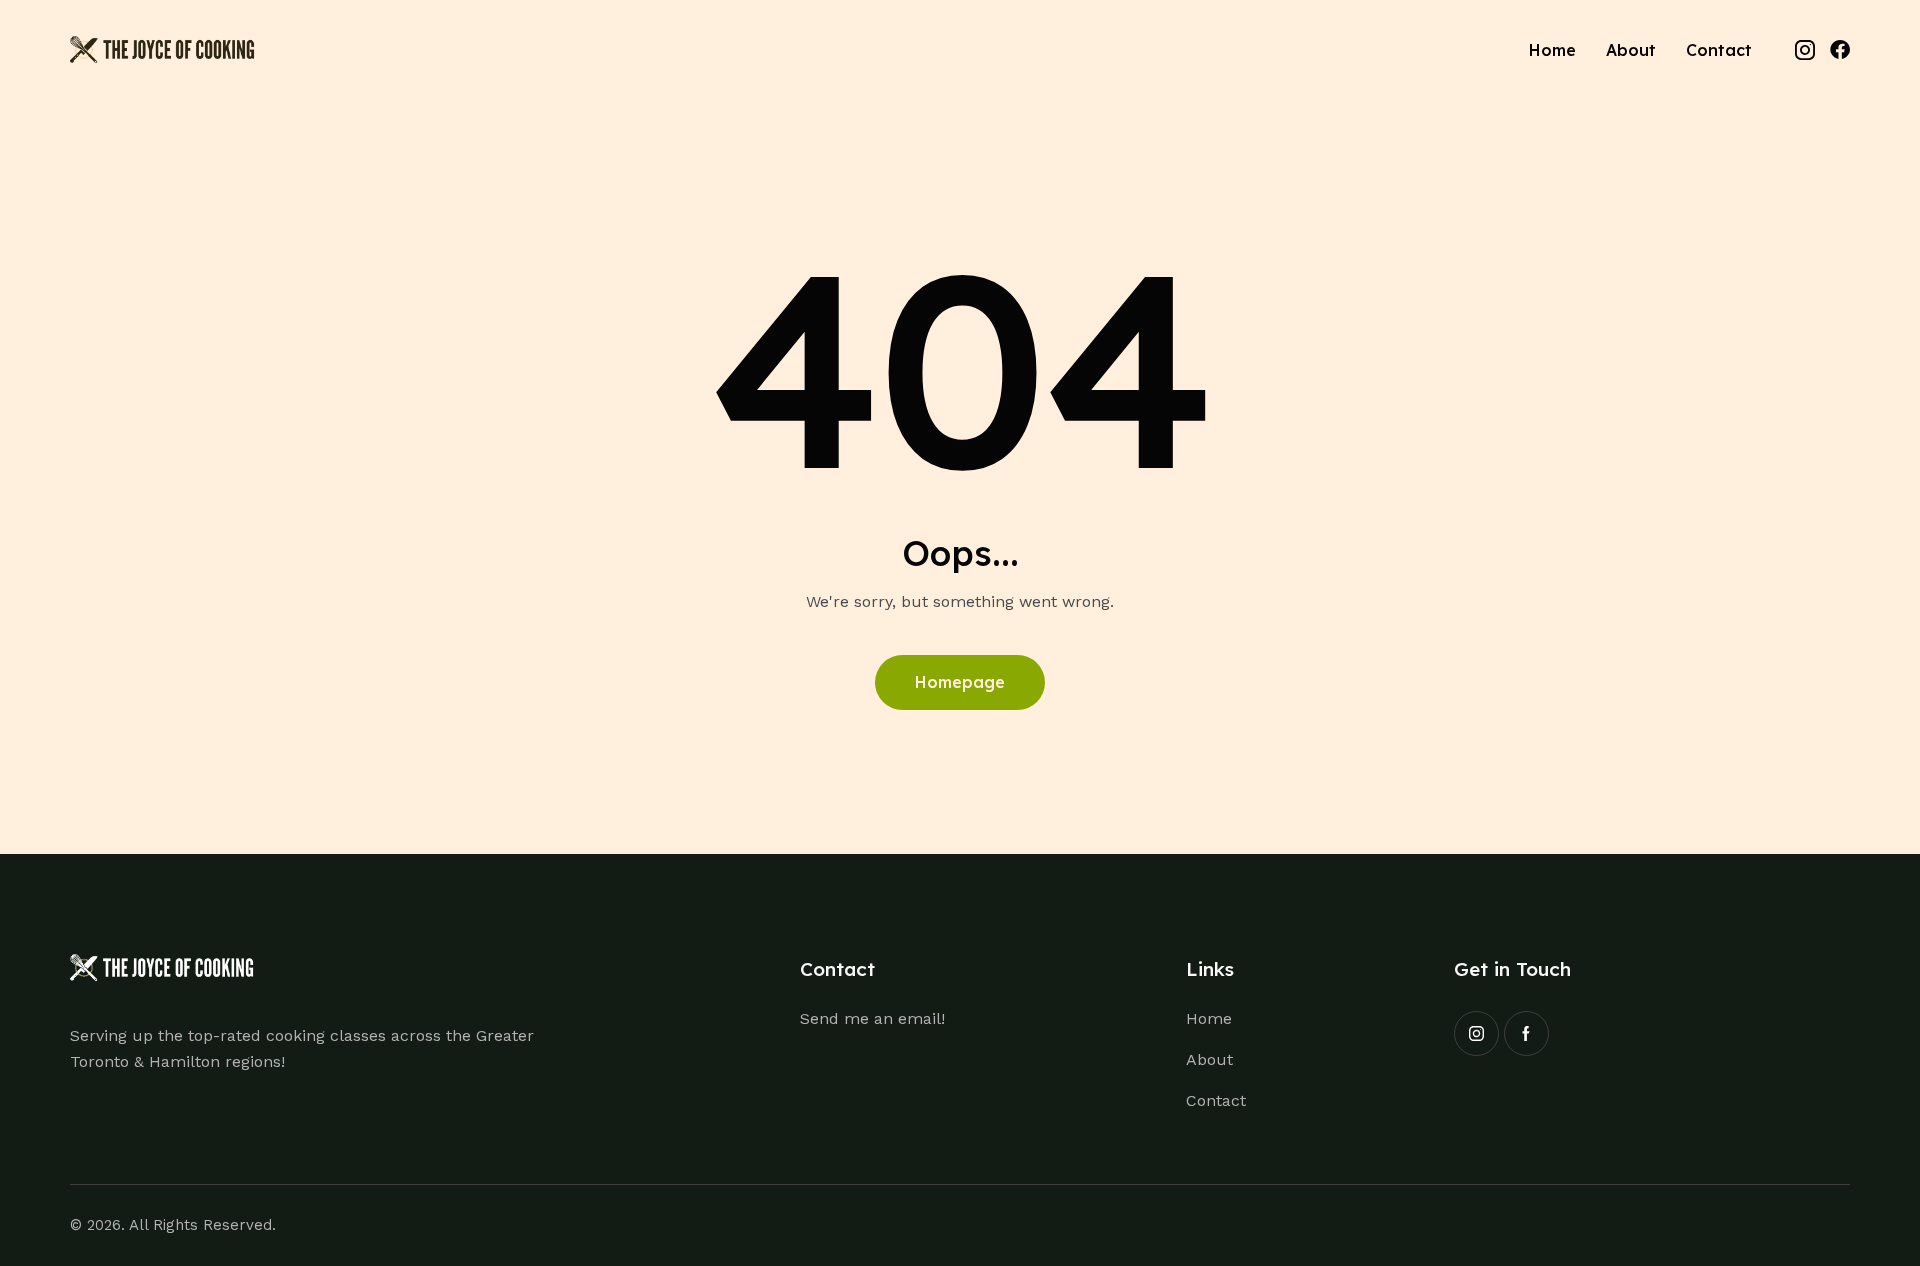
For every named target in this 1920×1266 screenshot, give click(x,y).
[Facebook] (1840, 50)
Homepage (960, 682)
